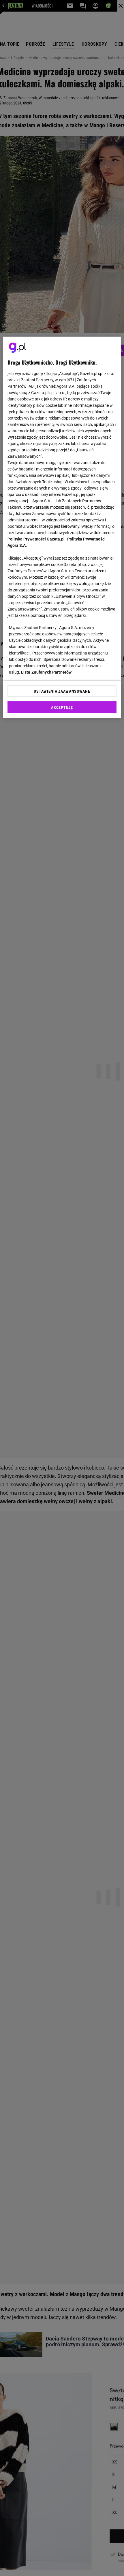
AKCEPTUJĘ (62, 707)
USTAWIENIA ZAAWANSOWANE (62, 691)
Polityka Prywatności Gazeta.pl (36, 539)
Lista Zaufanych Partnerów (46, 672)
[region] (62, 527)
